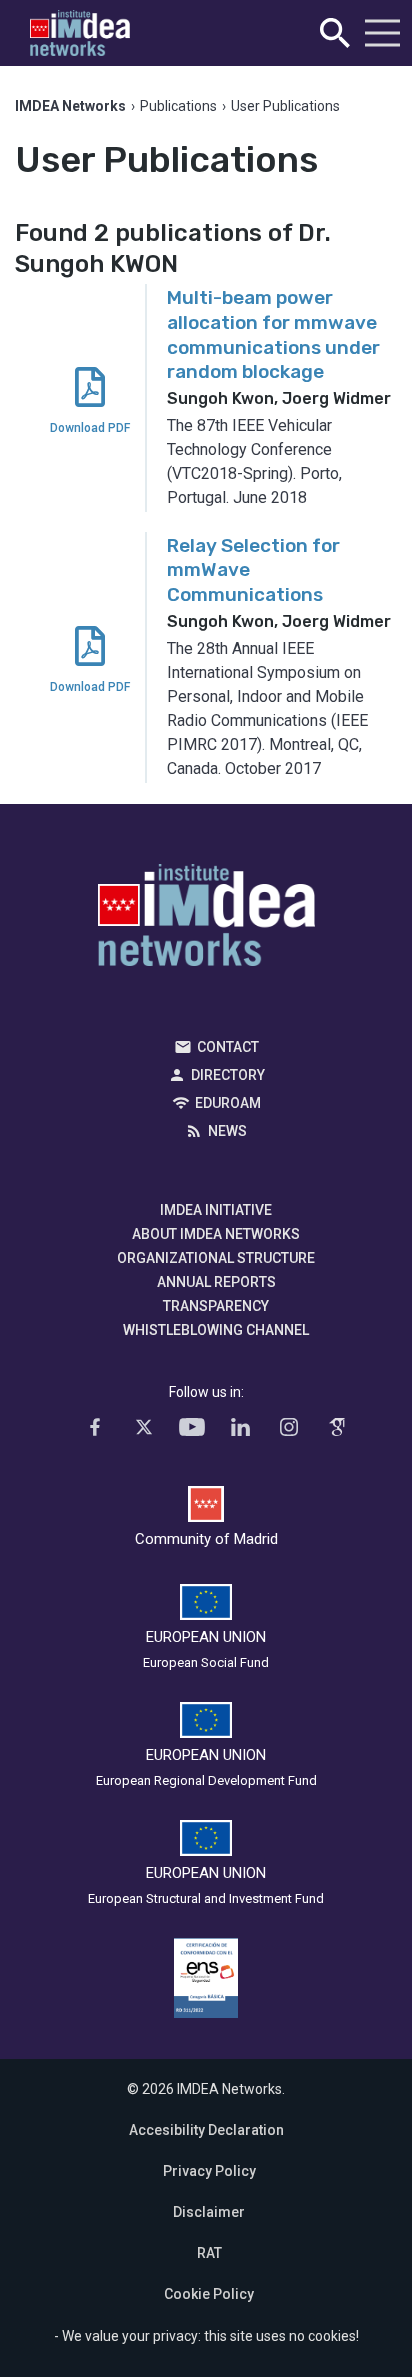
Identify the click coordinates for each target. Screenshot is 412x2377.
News (227, 1131)
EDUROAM (228, 1103)
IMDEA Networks (206, 920)
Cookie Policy (209, 2294)
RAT (209, 2253)
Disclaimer (209, 2212)
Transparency (216, 1306)
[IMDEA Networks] (80, 33)
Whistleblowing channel (216, 1330)
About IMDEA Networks (216, 1234)
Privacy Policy (209, 2171)
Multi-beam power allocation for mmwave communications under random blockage (273, 334)
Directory (228, 1075)
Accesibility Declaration (206, 2130)
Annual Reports (216, 1282)
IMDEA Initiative (216, 1210)
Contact (228, 1047)
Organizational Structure (216, 1258)
